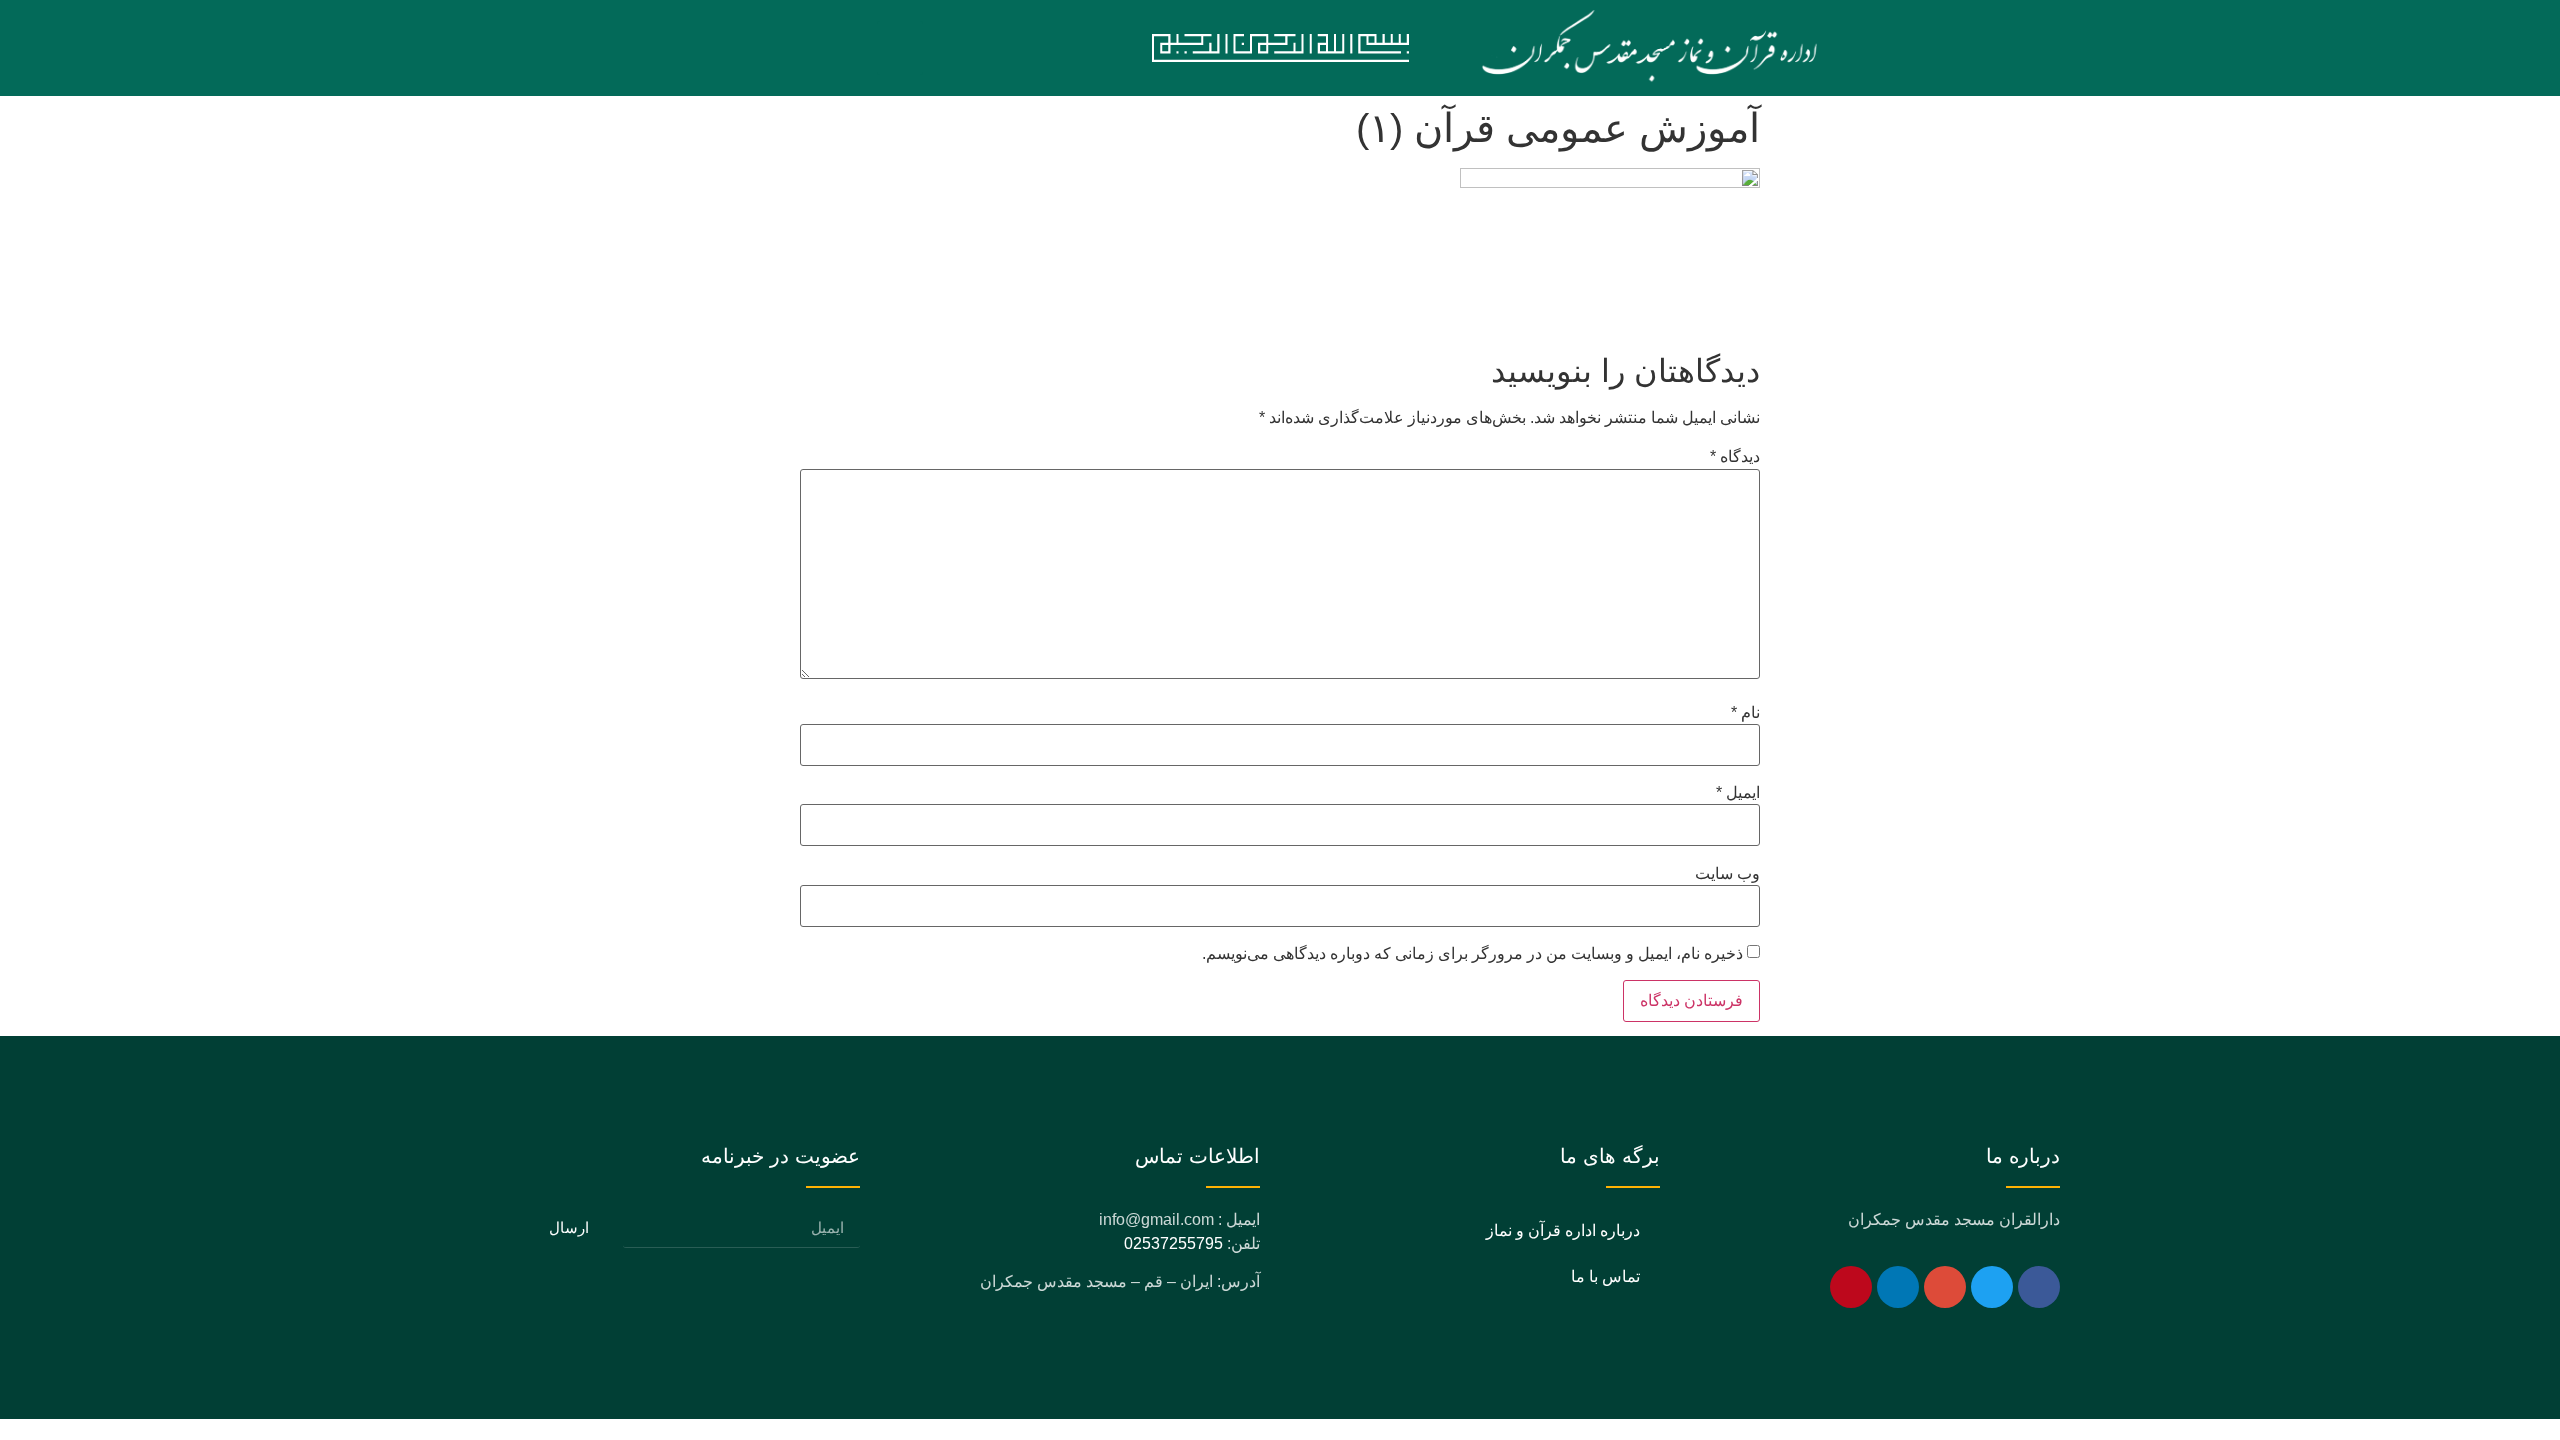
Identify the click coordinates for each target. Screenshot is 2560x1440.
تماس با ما (1605, 1276)
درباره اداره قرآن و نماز (1563, 1230)
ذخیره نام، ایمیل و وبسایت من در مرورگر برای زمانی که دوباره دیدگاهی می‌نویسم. (1472, 954)
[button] (900, 48)
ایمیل (1738, 793)
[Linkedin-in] (1898, 1287)
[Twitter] (1992, 1287)
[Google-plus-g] (1945, 1287)
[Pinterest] (1851, 1287)
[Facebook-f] (2039, 1287)
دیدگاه (1735, 457)
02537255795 (1173, 1243)
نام (1745, 713)
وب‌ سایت (1727, 874)
